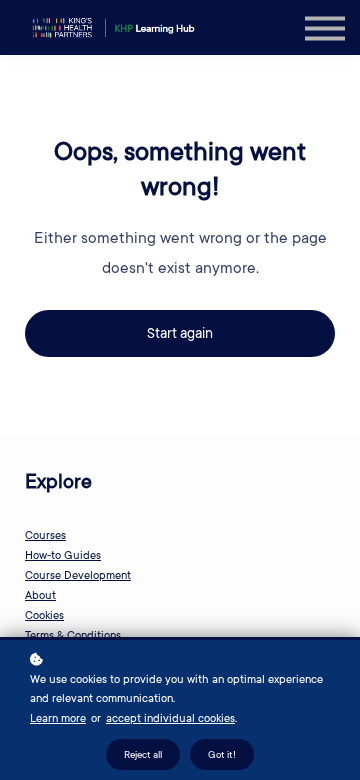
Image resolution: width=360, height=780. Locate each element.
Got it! (222, 754)
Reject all (143, 754)
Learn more (58, 718)
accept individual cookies (170, 718)
